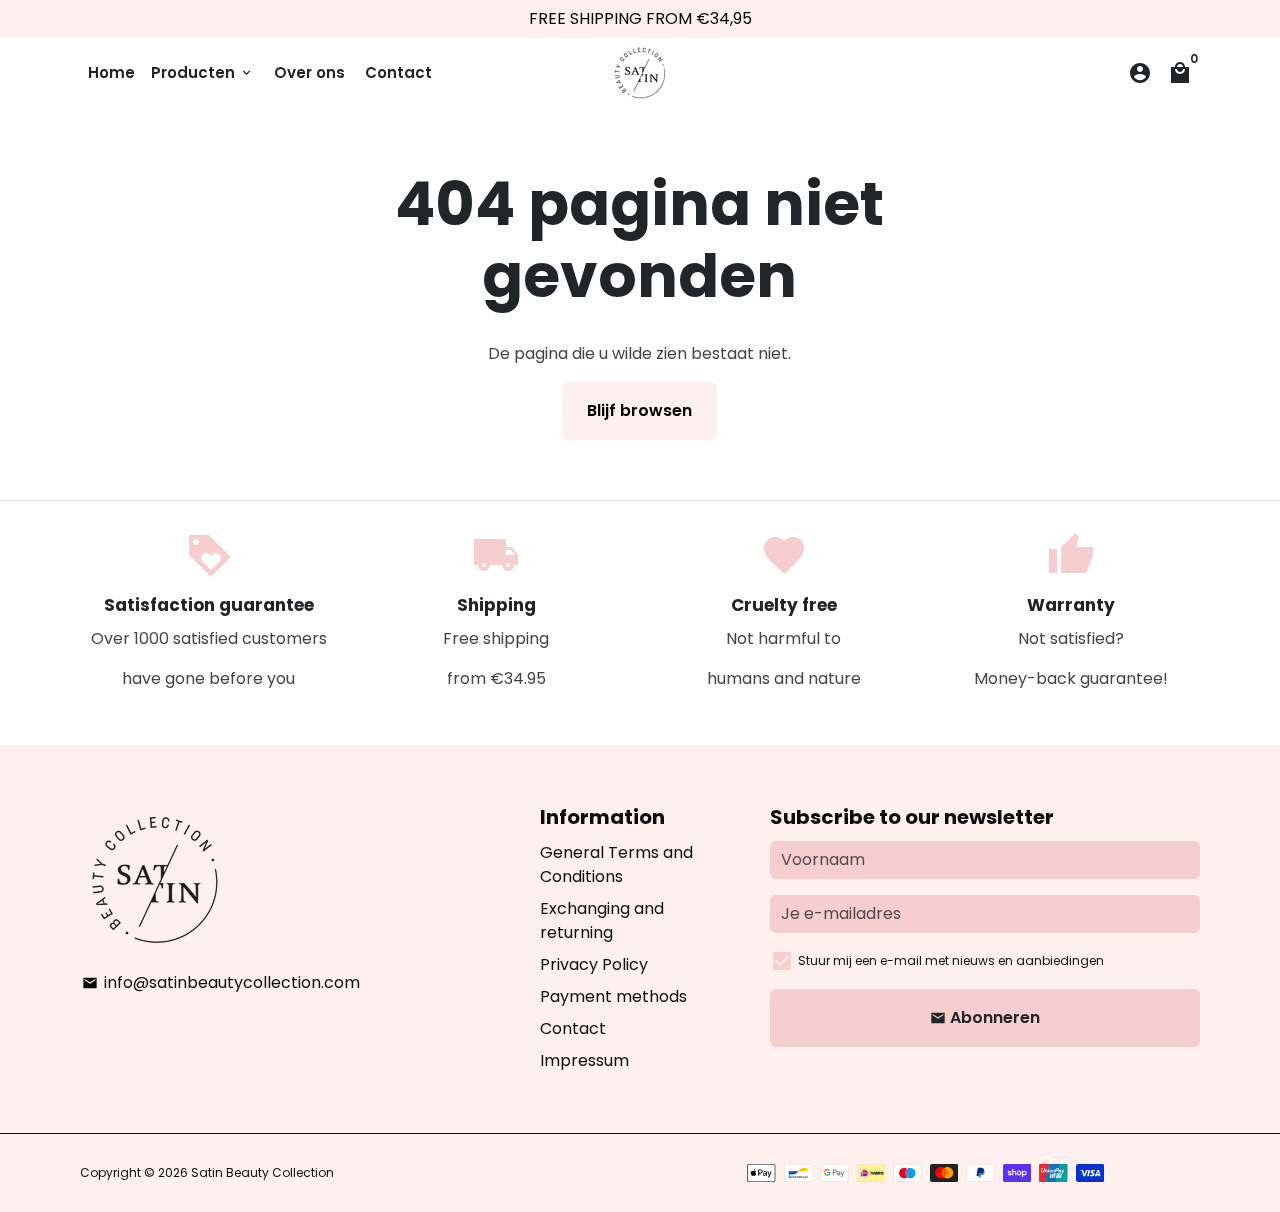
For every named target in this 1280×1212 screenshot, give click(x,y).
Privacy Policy (594, 964)
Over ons (309, 72)
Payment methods (613, 996)
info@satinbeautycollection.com (221, 982)
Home (111, 72)
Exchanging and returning (602, 920)
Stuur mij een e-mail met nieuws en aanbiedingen (951, 960)
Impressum (584, 1060)
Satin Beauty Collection (262, 1172)
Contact (398, 72)
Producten (202, 72)
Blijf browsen (639, 410)
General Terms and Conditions (616, 864)
